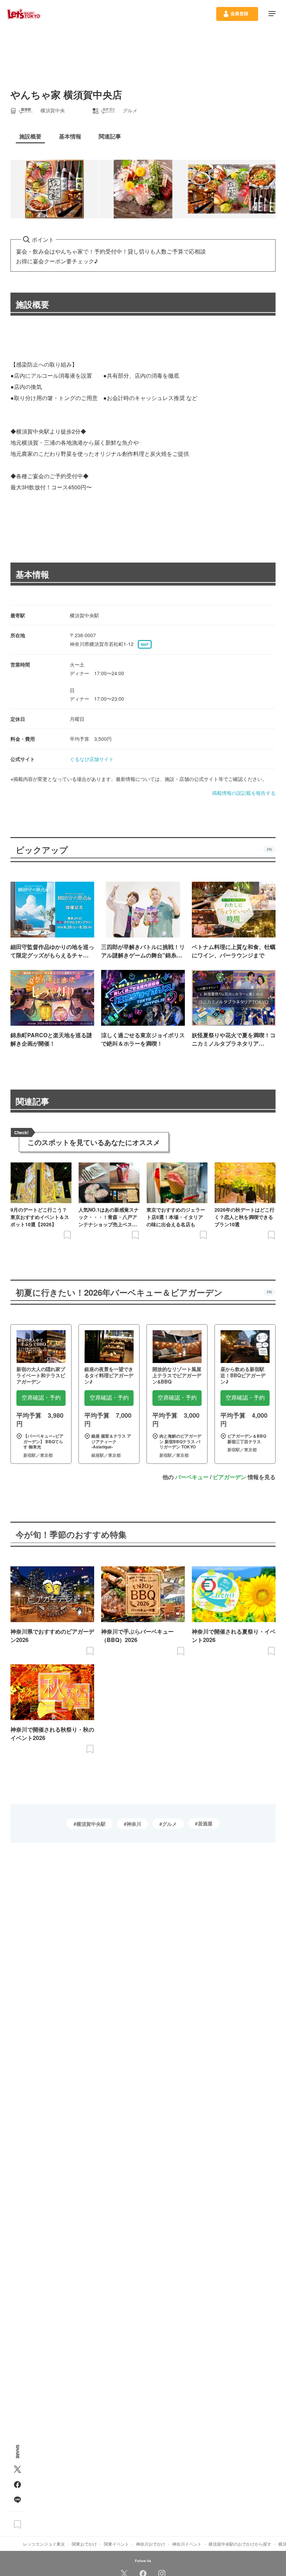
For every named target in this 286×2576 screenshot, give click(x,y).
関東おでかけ (84, 2544)
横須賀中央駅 (91, 1824)
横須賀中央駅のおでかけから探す (240, 2544)
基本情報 (32, 574)
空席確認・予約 (41, 1398)
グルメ (170, 1824)
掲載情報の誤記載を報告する (244, 793)
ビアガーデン (229, 1477)
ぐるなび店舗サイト (92, 759)
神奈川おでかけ (151, 2544)
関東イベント (116, 2544)
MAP (145, 645)
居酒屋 (205, 1823)
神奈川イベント (187, 2544)
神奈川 (134, 1824)
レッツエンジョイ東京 (44, 2544)
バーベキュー (192, 1477)
